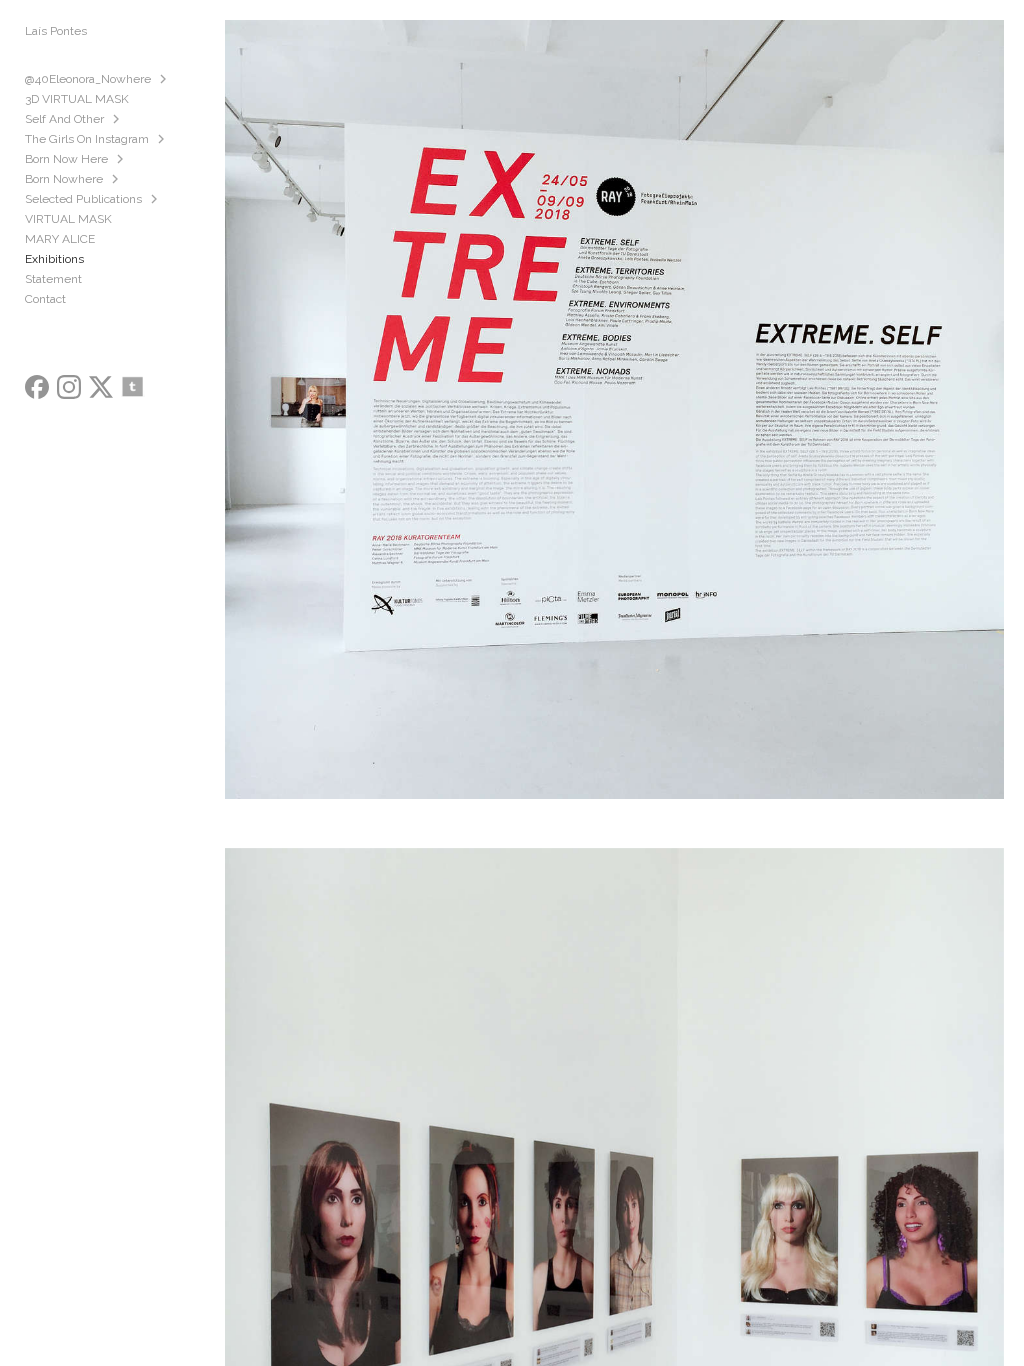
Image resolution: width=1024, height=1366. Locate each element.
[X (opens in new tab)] (101, 387)
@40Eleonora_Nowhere (88, 79)
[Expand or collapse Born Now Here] (121, 159)
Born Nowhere (64, 179)
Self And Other (64, 119)
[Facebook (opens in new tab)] (37, 387)
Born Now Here (66, 159)
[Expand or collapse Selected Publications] (155, 199)
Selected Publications (83, 199)
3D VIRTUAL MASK (77, 99)
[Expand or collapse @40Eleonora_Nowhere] (164, 79)
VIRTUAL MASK (68, 219)
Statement (53, 279)
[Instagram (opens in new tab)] (69, 387)
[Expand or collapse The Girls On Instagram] (162, 139)
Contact (45, 299)
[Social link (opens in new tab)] (133, 387)
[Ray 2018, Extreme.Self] (614, 423)
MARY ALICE (60, 239)
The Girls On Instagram (87, 139)
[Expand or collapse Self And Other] (117, 119)
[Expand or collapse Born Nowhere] (116, 179)
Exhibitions (54, 259)
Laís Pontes (56, 31)
